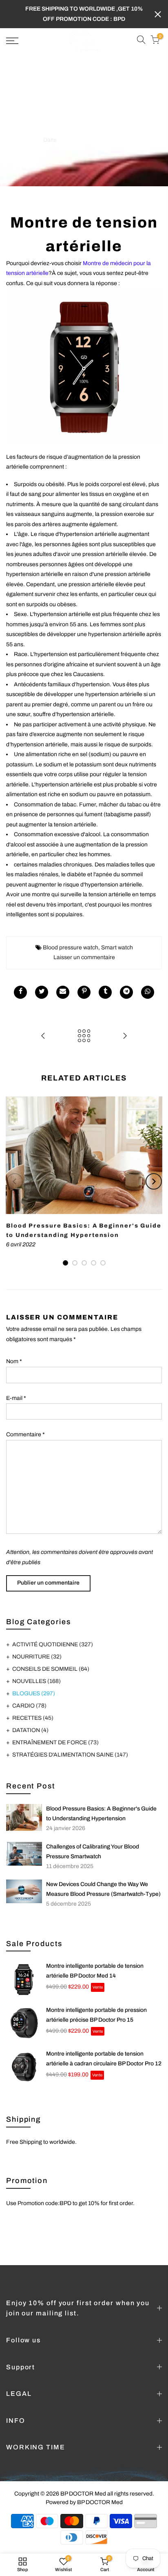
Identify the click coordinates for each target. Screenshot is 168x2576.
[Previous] (15, 1181)
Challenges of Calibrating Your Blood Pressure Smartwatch (93, 1852)
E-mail (16, 1398)
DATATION (30, 1730)
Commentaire (25, 1434)
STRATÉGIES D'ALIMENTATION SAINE (70, 1755)
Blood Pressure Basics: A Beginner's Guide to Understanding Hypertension (101, 1814)
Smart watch (117, 948)
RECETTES (33, 1718)
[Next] (154, 1181)
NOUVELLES (36, 1681)
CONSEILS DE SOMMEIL (51, 1669)
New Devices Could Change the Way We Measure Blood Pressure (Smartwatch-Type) (103, 1889)
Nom (14, 1361)
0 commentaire (106, 140)
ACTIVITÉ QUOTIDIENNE (53, 1644)
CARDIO (29, 1706)
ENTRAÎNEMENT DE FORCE (55, 1742)
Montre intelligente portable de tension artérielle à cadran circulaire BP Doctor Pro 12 (104, 2059)
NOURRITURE (37, 1657)
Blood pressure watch (71, 948)
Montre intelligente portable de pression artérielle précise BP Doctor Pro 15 (96, 2015)
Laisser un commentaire (84, 957)
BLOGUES (72, 140)
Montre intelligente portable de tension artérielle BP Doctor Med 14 (95, 1971)
